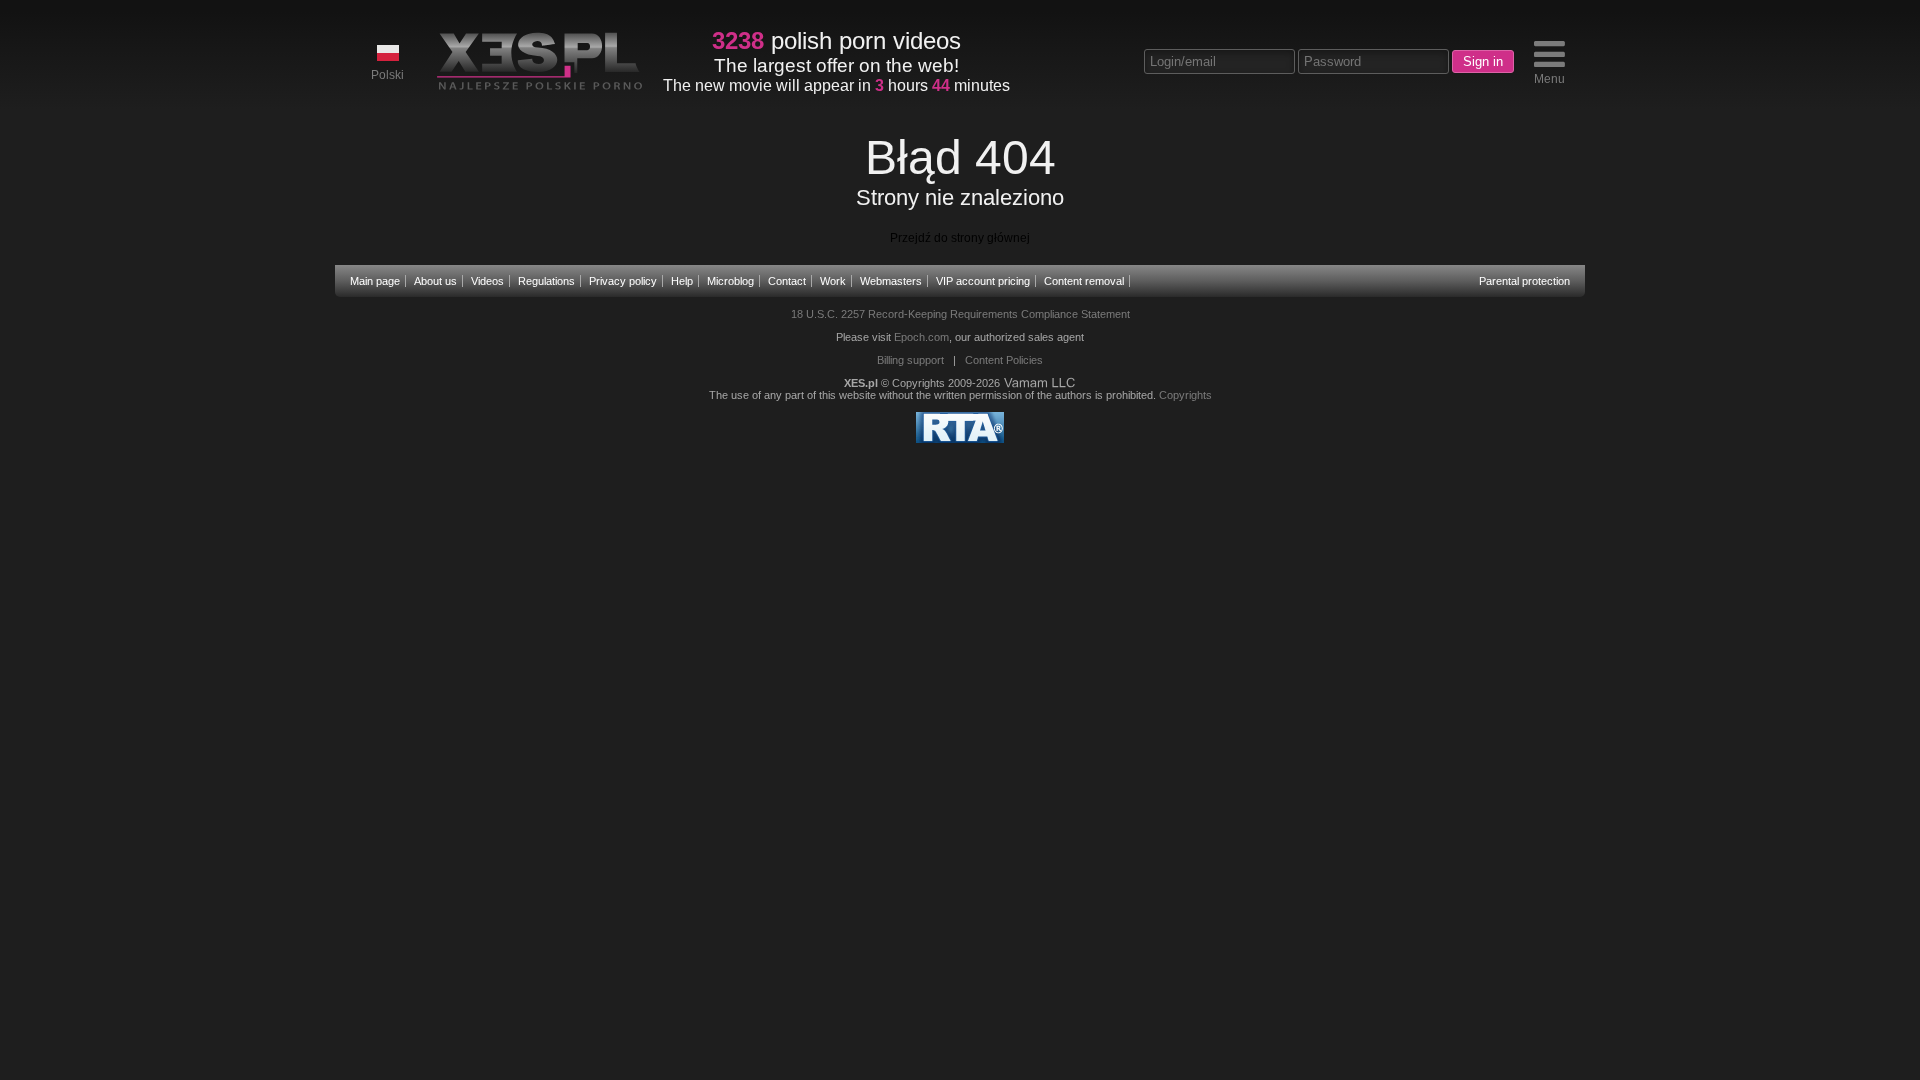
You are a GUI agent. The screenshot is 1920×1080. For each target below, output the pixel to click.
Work (833, 281)
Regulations (546, 281)
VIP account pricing (983, 281)
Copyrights (1185, 395)
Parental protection (1524, 281)
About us (435, 281)
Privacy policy (623, 281)
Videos (487, 281)
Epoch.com (921, 337)
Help (682, 281)
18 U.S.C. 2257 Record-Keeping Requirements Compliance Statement (960, 314)
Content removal (1084, 281)
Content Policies (1004, 360)
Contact (787, 281)
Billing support (910, 360)
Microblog (730, 281)
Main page (375, 281)
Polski (387, 75)
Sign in (1483, 61)
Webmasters (891, 281)
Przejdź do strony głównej (960, 238)
